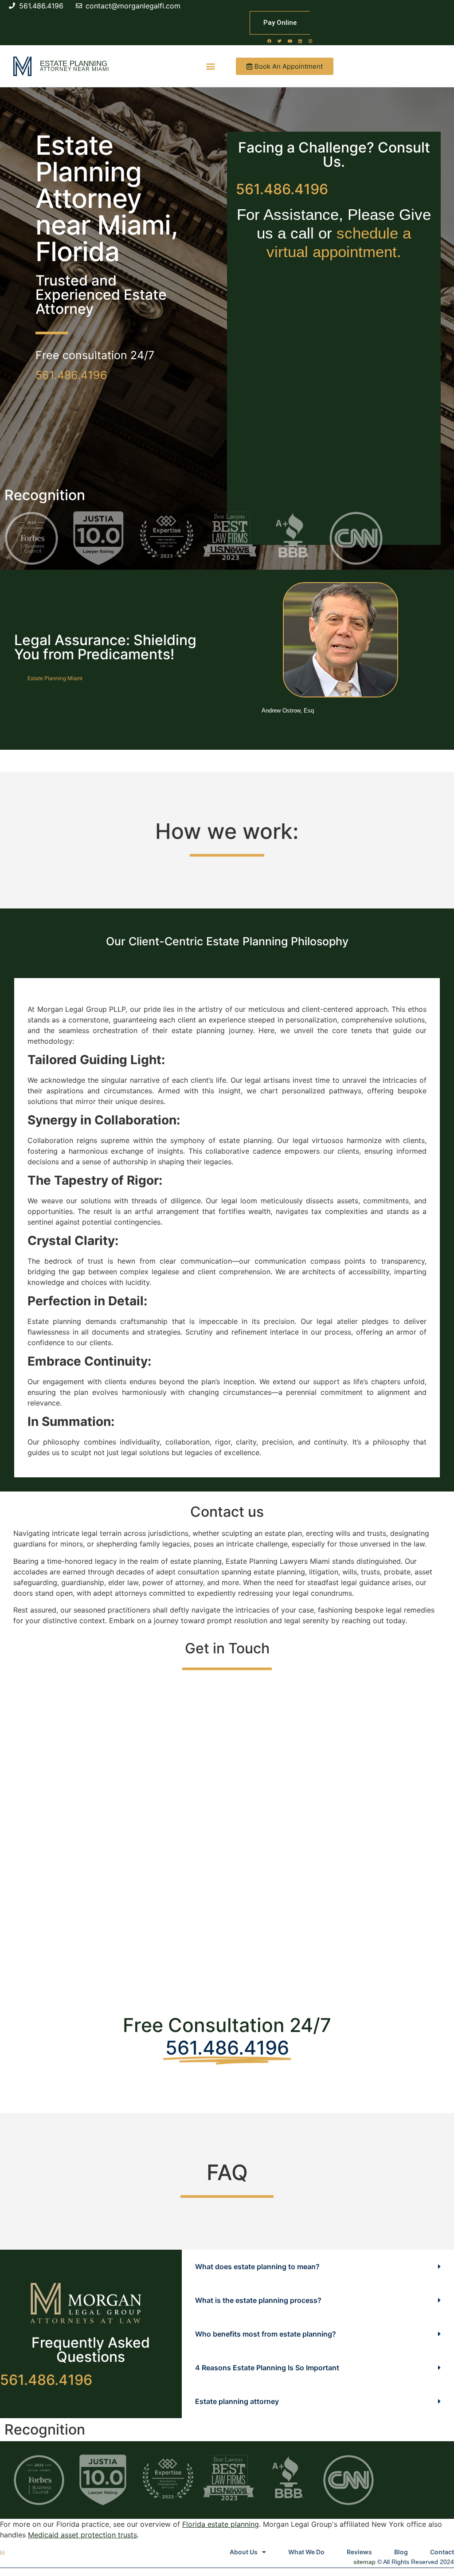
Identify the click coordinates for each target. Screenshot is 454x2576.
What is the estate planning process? (258, 2300)
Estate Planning (74, 64)
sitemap (364, 2562)
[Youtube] (290, 41)
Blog (401, 2552)
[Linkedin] (300, 41)
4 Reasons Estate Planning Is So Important (267, 2368)
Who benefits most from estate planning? (266, 2334)
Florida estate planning (221, 2524)
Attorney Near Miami (74, 69)
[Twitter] (280, 41)
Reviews (359, 2552)
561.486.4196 (71, 375)
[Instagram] (310, 41)
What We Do (306, 2552)
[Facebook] (270, 41)
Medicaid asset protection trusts (82, 2535)
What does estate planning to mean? (257, 2267)
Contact (442, 2552)
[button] (211, 66)
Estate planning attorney (237, 2401)
